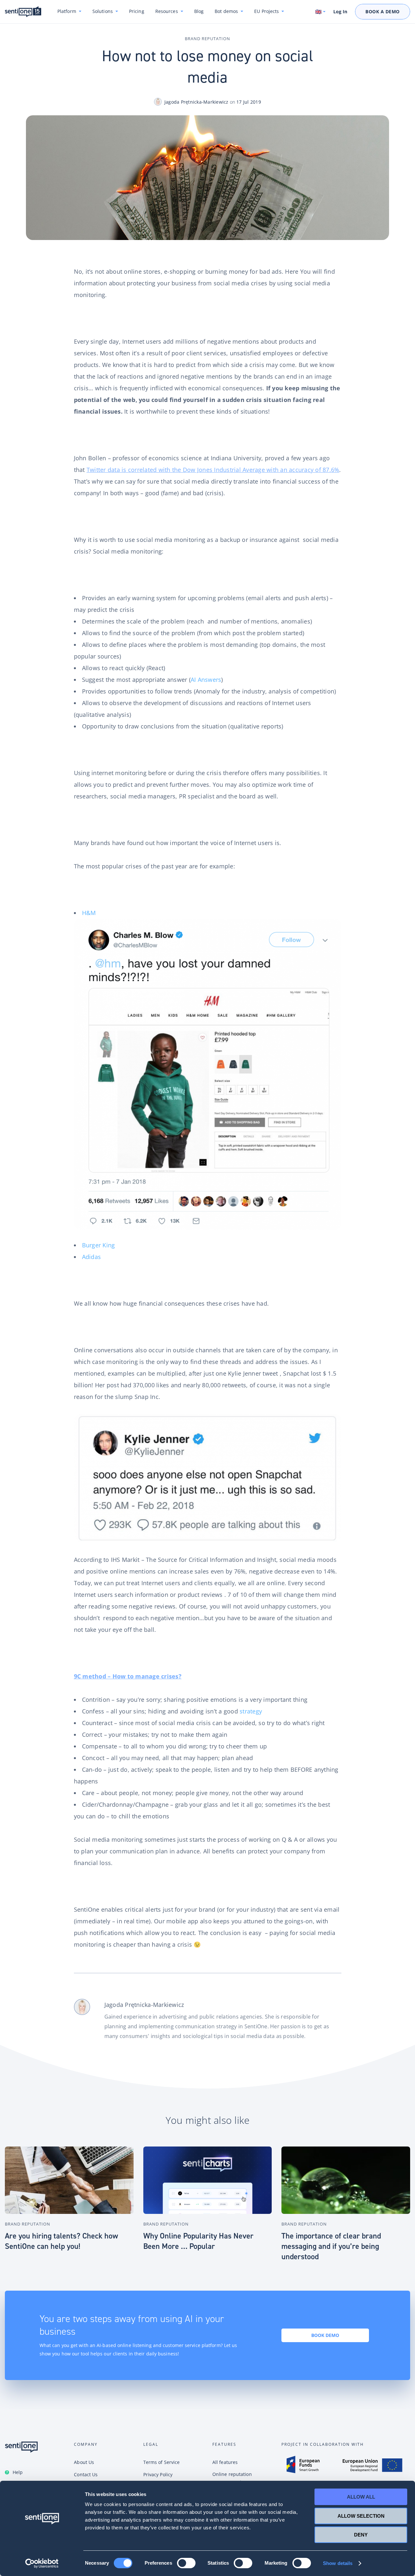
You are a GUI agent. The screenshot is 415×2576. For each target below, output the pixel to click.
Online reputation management (232, 2478)
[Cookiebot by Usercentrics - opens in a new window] (42, 2563)
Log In (340, 12)
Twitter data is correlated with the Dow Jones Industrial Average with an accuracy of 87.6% (213, 470)
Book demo (325, 2335)
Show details (338, 2563)
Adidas (92, 1257)
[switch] (186, 2563)
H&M (89, 913)
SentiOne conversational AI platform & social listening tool (23, 12)
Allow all (361, 2497)
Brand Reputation (207, 39)
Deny (361, 2535)
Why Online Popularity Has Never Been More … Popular (198, 2241)
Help (18, 2472)
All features (225, 2462)
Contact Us (86, 2474)
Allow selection (361, 2516)
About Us (84, 2462)
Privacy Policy (158, 2474)
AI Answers (206, 680)
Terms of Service (162, 2462)
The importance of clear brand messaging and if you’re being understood (331, 2246)
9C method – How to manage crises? (128, 1676)
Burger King (99, 1245)
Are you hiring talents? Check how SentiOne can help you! (61, 2241)
